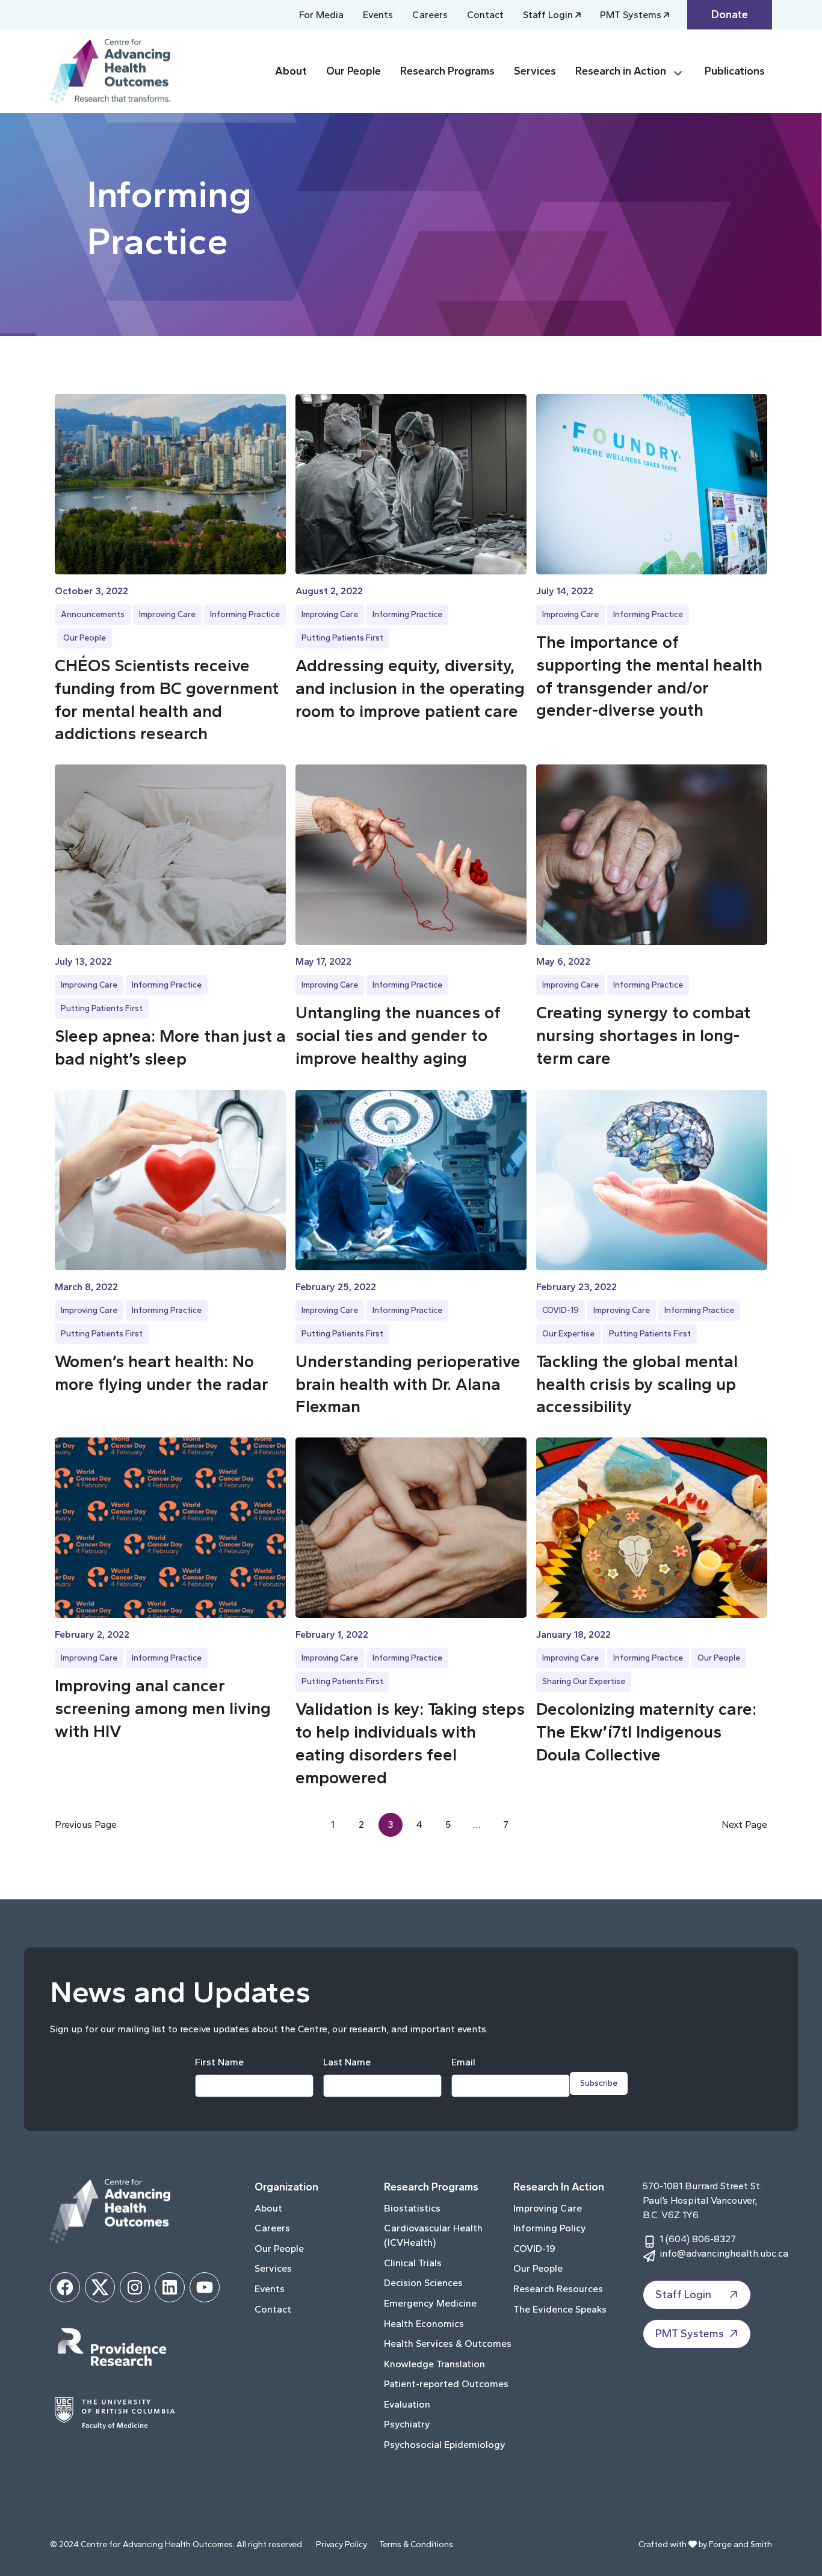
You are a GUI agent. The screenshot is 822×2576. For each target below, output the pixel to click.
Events (378, 15)
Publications (735, 71)
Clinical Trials (413, 2263)
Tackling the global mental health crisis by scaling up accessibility (637, 1384)
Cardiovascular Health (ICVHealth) (433, 2235)
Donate (730, 14)
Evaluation (407, 2404)
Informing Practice (245, 614)
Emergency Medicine (430, 2303)
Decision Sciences (423, 2283)
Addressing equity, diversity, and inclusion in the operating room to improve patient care (410, 688)
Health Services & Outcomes (448, 2344)
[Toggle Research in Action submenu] (683, 71)
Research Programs (447, 71)
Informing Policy (550, 2228)
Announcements (93, 614)
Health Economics (424, 2324)
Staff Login (548, 15)
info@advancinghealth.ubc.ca (724, 2253)
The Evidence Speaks (560, 2309)
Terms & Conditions (416, 2544)
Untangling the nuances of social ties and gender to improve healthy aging (398, 1035)
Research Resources (558, 2289)
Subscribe (599, 2083)
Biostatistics (412, 2208)
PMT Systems (631, 15)
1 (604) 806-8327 (698, 2239)
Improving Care (167, 614)
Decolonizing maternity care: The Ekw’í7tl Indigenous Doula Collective (646, 1732)
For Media (321, 15)
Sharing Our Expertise (584, 1681)
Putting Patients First (342, 638)
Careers (430, 15)
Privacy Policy (341, 2544)
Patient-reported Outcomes (446, 2384)
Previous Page (86, 1824)
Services (535, 71)
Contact (485, 15)
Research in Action (621, 71)
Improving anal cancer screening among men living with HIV (163, 1708)
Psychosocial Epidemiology (445, 2445)
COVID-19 (561, 1310)
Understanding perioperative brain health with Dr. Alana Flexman (408, 1384)
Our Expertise (568, 1334)
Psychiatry (407, 2424)
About (291, 71)
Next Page (744, 1824)
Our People (354, 71)
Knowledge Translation (434, 2364)
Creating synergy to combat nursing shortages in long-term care (643, 1035)
